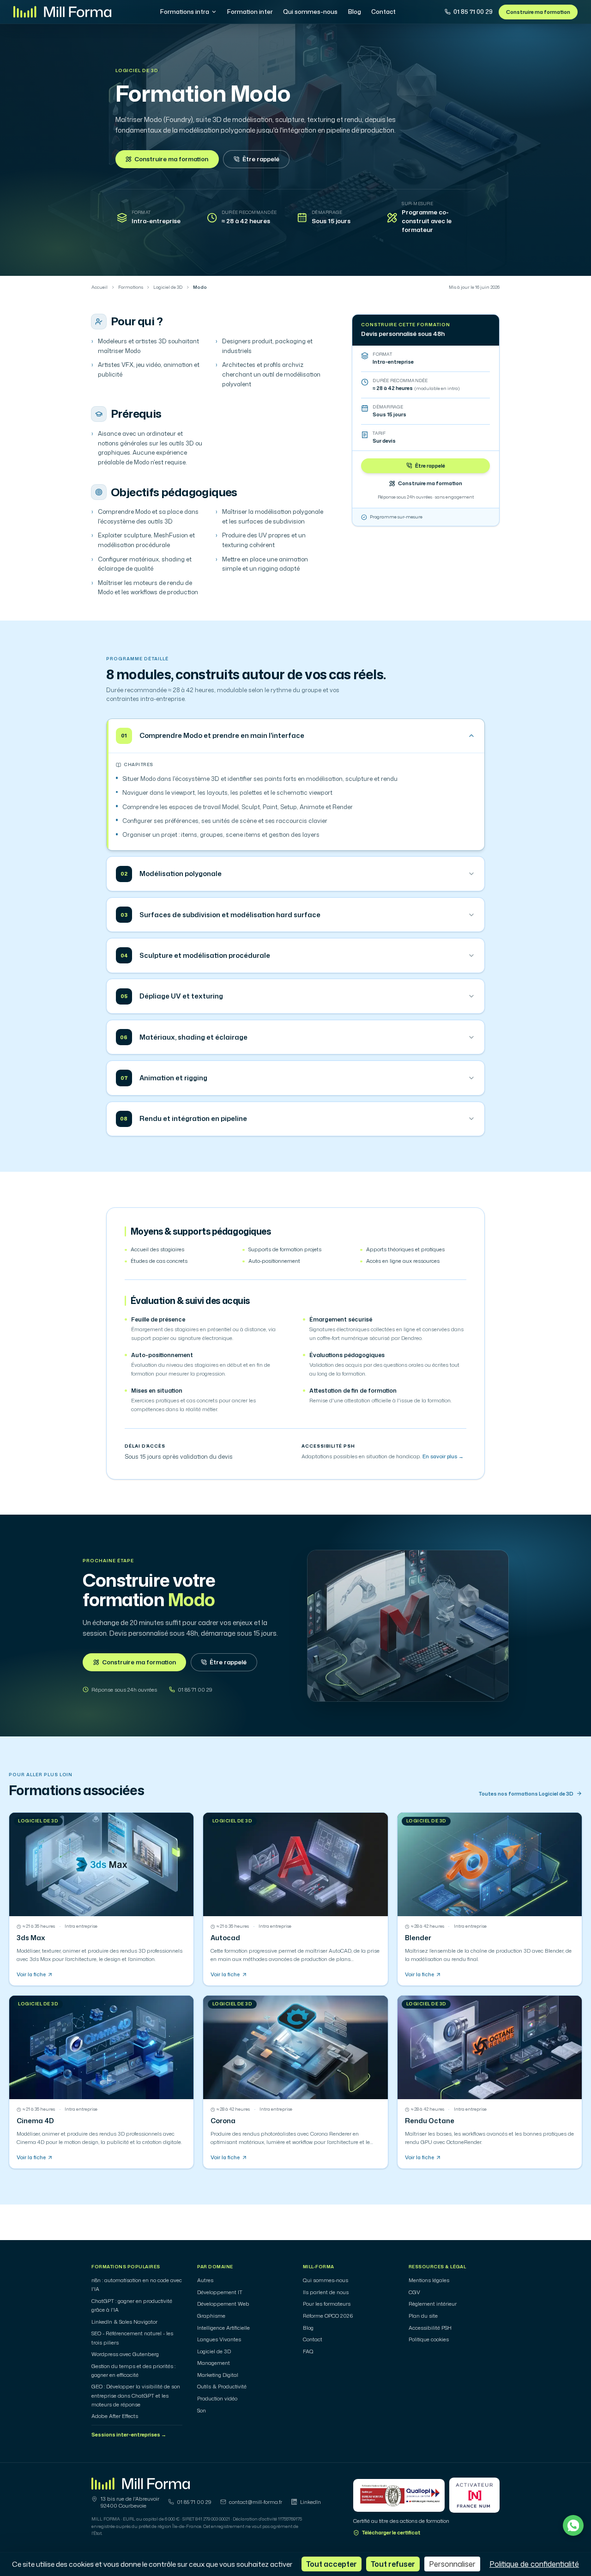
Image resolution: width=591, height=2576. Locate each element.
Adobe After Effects (115, 2416)
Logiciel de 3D (137, 71)
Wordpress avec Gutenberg (125, 2354)
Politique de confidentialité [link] (534, 2564)
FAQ (308, 2351)
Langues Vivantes (219, 2339)
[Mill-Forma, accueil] (62, 12)
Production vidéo (217, 2399)
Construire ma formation (538, 12)
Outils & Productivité (222, 2387)
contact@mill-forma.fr (256, 2502)
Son (202, 2411)
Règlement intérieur (433, 2304)
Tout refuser (393, 2564)
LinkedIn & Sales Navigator (124, 2322)
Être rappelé (261, 159)
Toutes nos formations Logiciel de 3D (526, 1794)
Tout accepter (332, 2564)
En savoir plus (443, 1456)
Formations (131, 287)
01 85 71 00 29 (473, 12)
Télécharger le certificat (391, 2533)
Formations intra (185, 12)
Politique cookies (429, 2339)
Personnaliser (452, 2564)
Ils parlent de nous (326, 2292)
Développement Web (223, 2304)
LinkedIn (311, 2502)
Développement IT (220, 2292)
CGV (414, 2292)
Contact (383, 12)
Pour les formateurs (327, 2304)
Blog (355, 12)
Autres (205, 2280)
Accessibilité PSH (430, 2328)
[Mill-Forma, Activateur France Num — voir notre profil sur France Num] (474, 2495)
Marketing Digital (218, 2375)
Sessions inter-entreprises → (129, 2435)
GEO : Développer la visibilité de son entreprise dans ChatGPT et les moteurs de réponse (136, 2395)
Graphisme (211, 2316)
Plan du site (423, 2316)
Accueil (100, 287)
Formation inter (250, 12)
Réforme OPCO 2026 (328, 2316)
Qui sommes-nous (310, 12)
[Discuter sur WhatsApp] (573, 2525)
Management (214, 2363)
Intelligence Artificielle (223, 2328)
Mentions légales (429, 2280)
